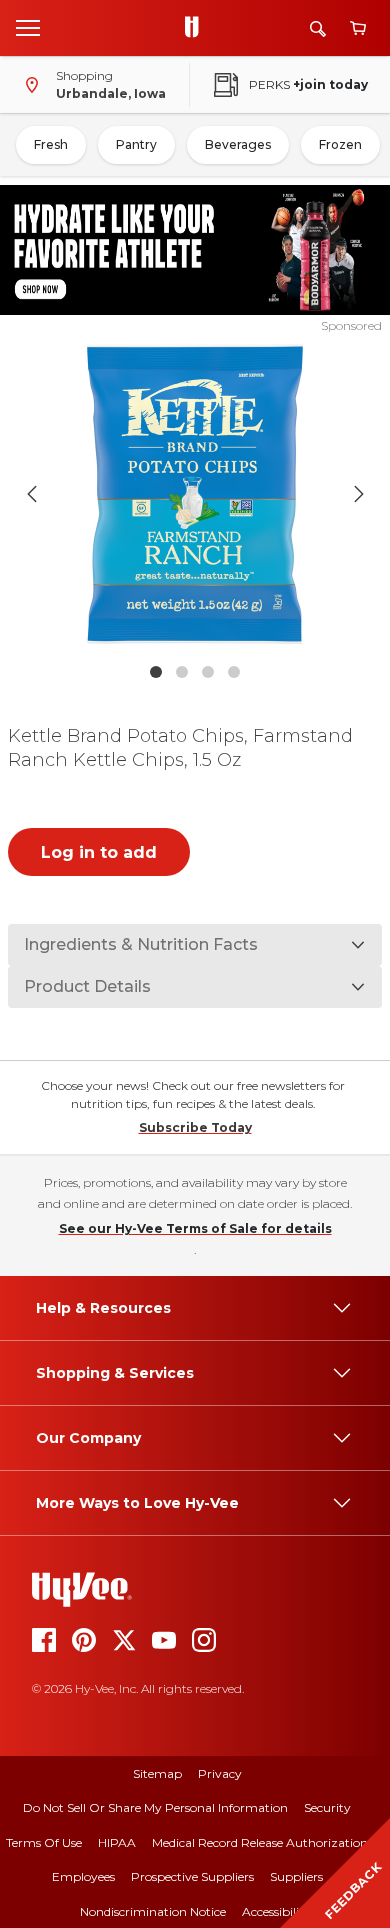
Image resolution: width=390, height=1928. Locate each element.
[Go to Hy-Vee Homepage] (197, 28)
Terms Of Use (44, 1842)
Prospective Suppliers (192, 1876)
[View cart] (358, 28)
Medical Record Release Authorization (260, 1842)
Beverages (238, 144)
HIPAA (117, 1842)
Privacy (220, 1773)
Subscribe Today (195, 1127)
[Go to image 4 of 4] (234, 672)
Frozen (340, 144)
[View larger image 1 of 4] (195, 494)
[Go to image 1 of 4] (156, 672)
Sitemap (157, 1773)
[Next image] (359, 494)
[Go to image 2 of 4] (182, 672)
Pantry (136, 144)
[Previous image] (32, 494)
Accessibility (276, 1911)
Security (327, 1807)
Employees (83, 1876)
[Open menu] (28, 27)
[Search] (318, 28)
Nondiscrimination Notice (153, 1911)
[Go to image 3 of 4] (208, 672)
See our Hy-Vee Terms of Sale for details (195, 1228)
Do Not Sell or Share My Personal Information (155, 1807)
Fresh (51, 144)
